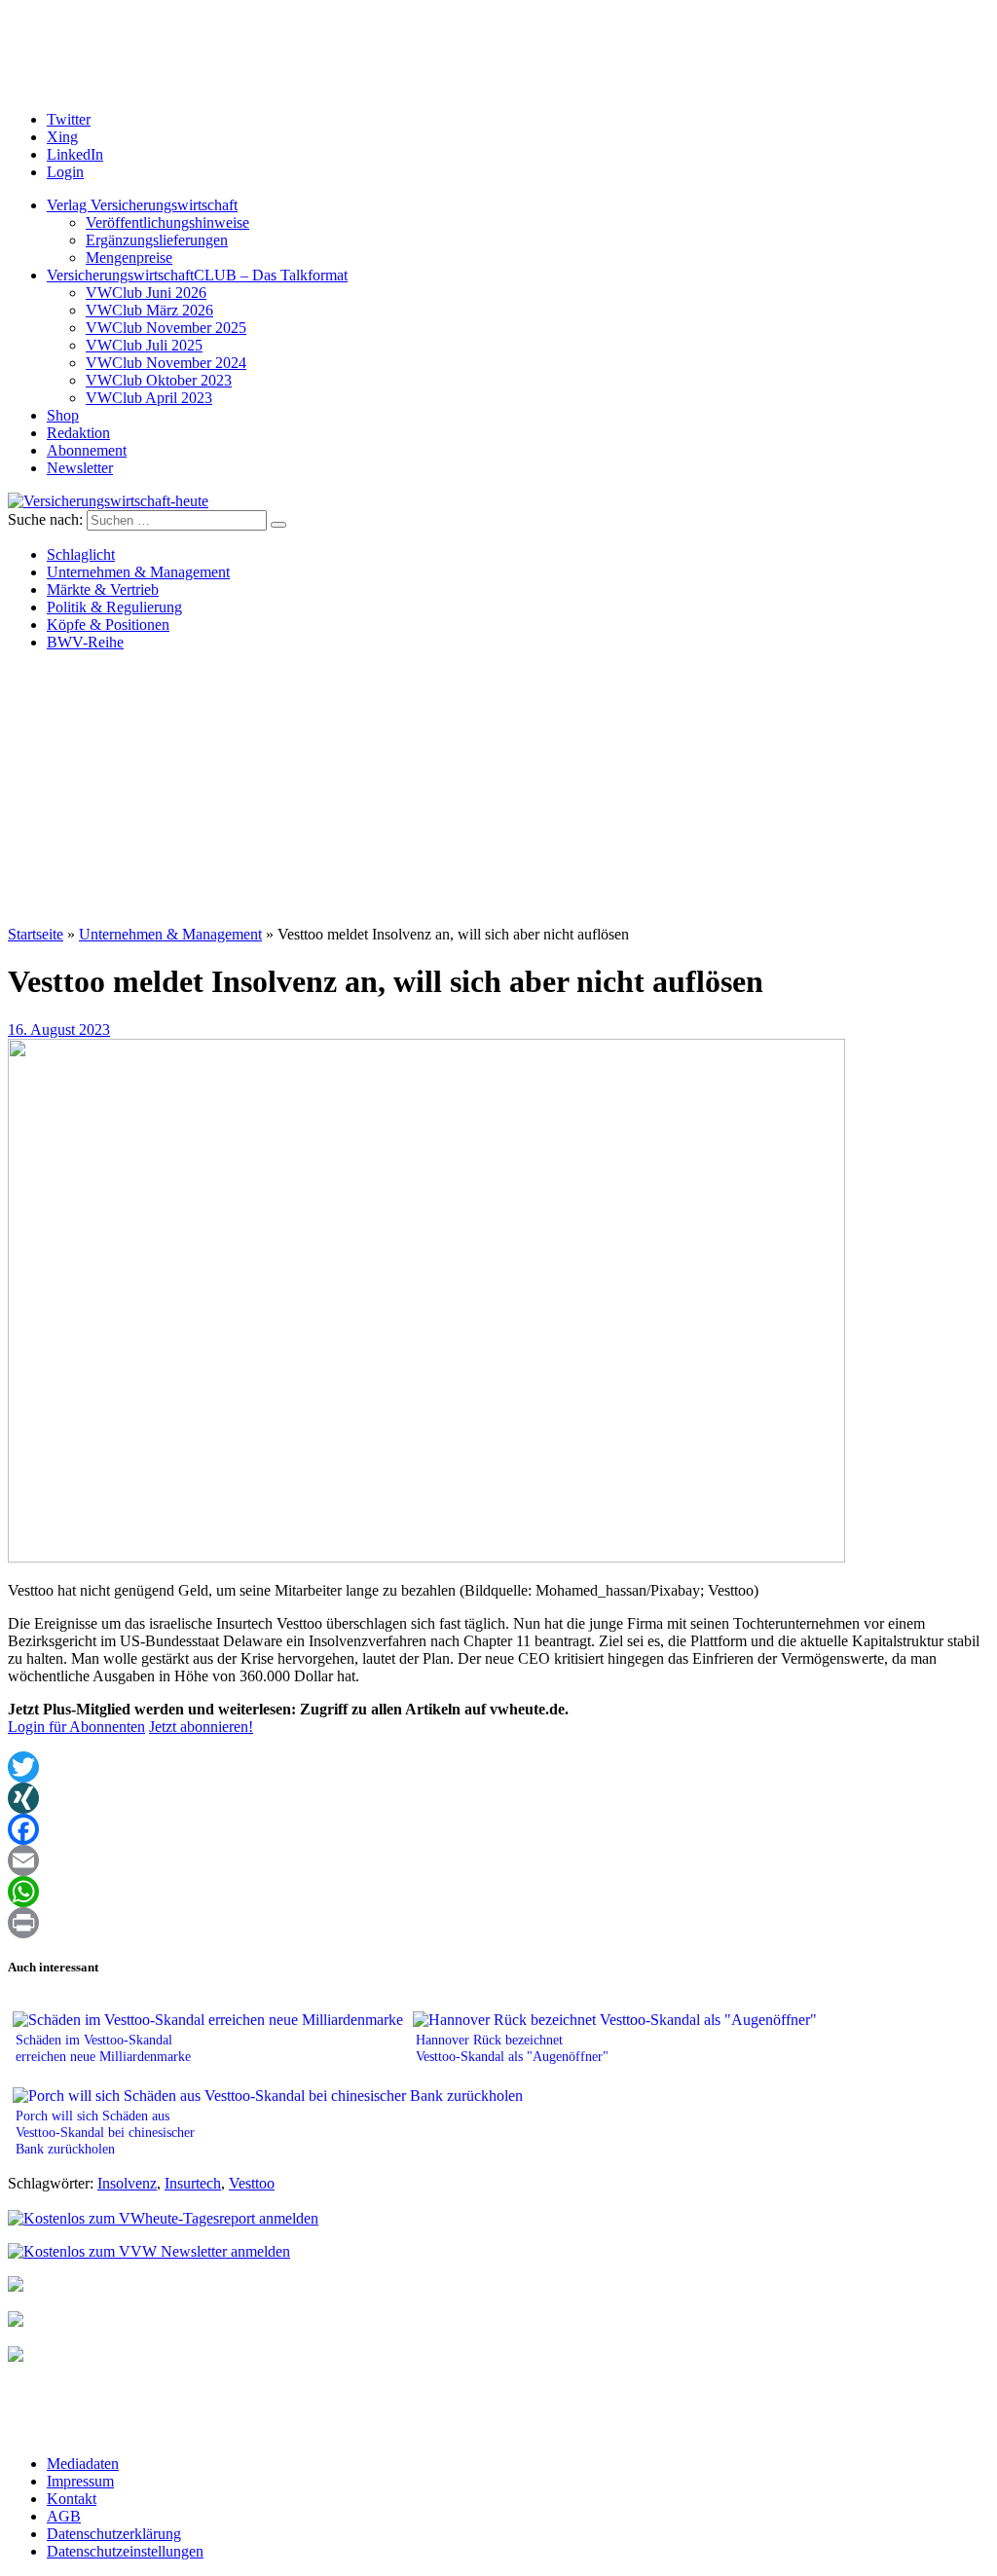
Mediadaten (83, 2464)
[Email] (498, 1860)
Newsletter (80, 468)
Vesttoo (252, 2183)
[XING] (498, 1798)
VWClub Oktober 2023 (159, 380)
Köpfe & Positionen (108, 625)
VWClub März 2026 (149, 310)
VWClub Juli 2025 (144, 345)
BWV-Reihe (85, 642)
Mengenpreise (129, 258)
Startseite (36, 934)
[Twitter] (498, 1767)
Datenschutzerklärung (114, 2534)
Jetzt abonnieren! (201, 1727)
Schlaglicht (81, 554)
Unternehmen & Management (138, 572)
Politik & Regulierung (114, 607)
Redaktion (78, 433)
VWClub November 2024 (166, 363)
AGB (64, 2516)
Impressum (80, 2481)
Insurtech (193, 2183)
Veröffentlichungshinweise (167, 222)
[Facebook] (498, 1829)
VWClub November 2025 (166, 328)
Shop (63, 415)
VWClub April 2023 (149, 398)
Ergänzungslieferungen (157, 240)
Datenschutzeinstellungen (125, 2551)
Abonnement (87, 450)
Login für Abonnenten (76, 1727)
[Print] (498, 1923)
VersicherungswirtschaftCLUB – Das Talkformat (197, 275)
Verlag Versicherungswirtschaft (142, 205)
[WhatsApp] (498, 1892)
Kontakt (72, 2499)
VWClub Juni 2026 (146, 293)
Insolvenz (127, 2183)
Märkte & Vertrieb (103, 589)
